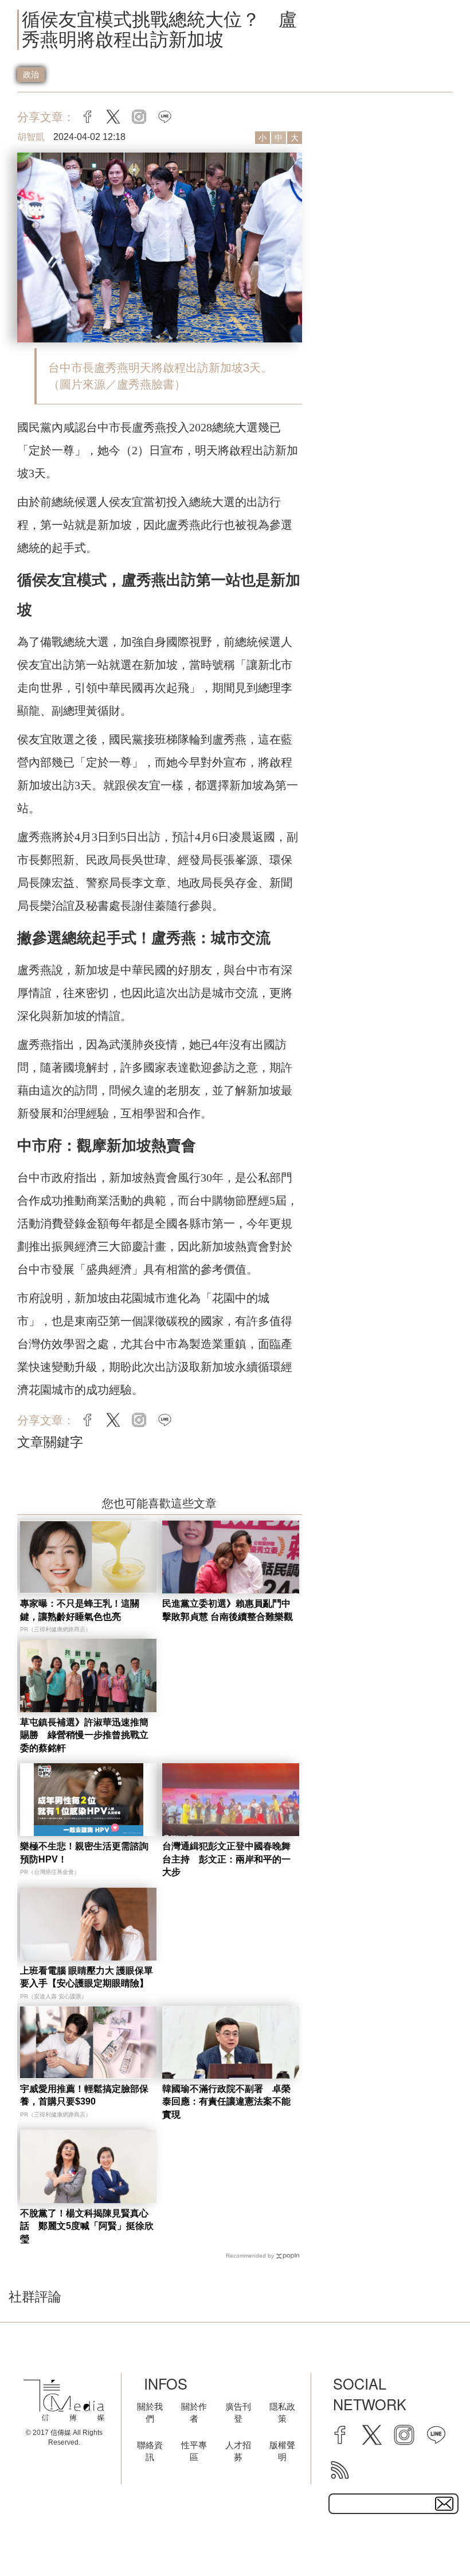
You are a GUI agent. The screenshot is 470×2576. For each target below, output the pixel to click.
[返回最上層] (433, 2539)
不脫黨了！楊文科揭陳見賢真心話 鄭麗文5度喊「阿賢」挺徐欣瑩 (87, 2226)
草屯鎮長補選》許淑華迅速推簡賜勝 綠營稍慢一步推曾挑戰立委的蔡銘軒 (84, 1735)
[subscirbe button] (444, 2504)
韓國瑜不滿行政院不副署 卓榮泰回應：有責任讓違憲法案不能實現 (226, 2102)
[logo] (64, 2400)
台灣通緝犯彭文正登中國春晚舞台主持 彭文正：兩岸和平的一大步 (226, 1859)
